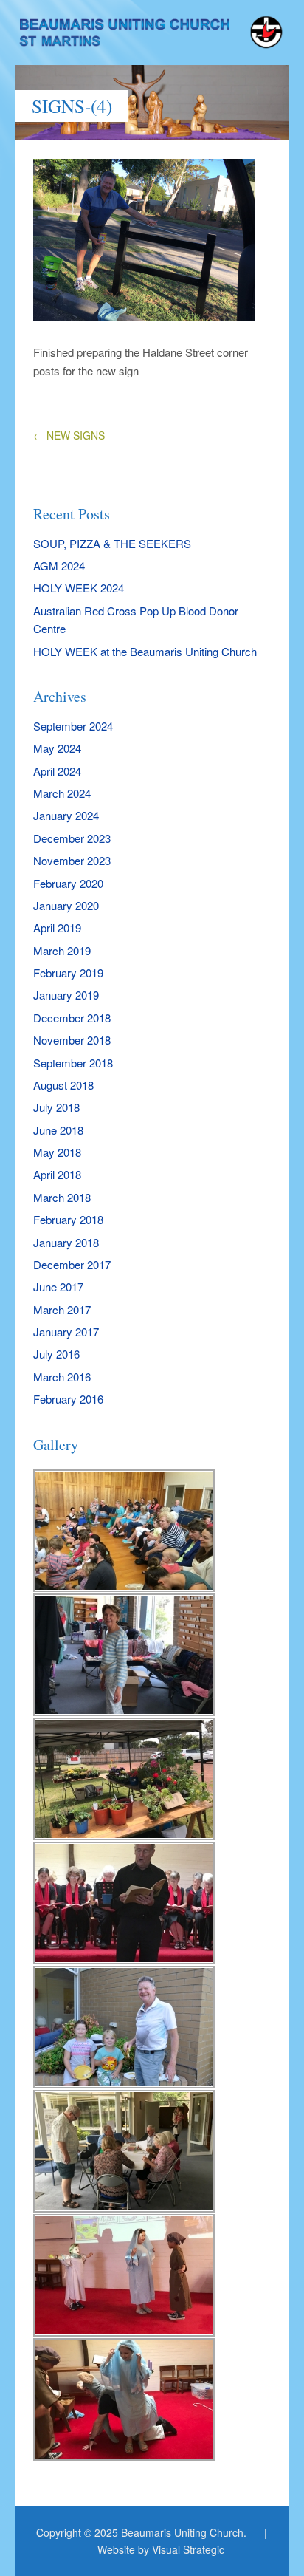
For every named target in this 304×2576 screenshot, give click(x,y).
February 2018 (68, 1219)
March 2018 (62, 1197)
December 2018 (72, 1018)
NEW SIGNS (69, 435)
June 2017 (58, 1287)
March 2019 (62, 950)
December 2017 (72, 1264)
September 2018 (73, 1063)
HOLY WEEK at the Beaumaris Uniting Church (145, 651)
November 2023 (72, 860)
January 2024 (66, 815)
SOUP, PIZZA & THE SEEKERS (112, 543)
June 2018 (58, 1130)
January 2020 (66, 905)
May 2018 (57, 1152)
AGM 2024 (59, 566)
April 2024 (57, 771)
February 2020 (68, 883)
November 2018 (72, 1040)
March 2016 (62, 1377)
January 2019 (66, 995)
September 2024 (73, 726)
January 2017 (66, 1332)
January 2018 (66, 1242)
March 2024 (62, 793)
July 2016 (56, 1354)
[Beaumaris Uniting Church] (152, 37)
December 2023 (72, 838)
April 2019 (57, 927)
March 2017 (62, 1309)
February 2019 (68, 973)
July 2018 (56, 1107)
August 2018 (63, 1085)
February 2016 (68, 1399)
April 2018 (57, 1174)
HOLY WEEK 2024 (79, 588)
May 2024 (57, 748)
